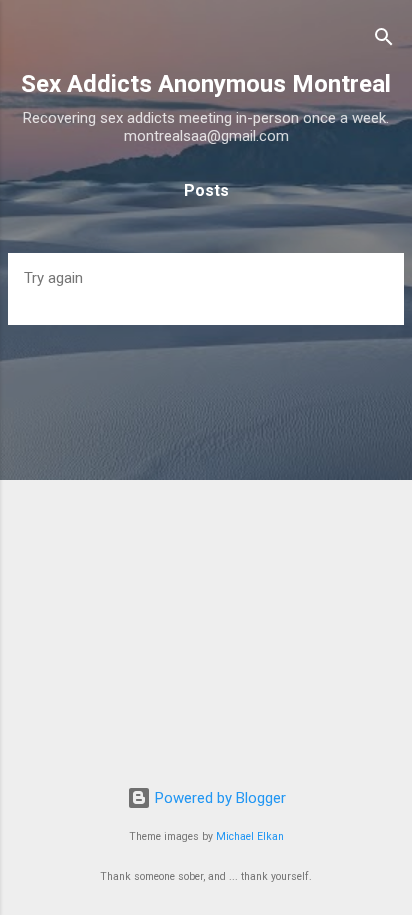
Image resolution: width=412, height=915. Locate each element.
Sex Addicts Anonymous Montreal (206, 84)
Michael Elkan (250, 836)
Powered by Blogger (218, 798)
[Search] (384, 40)
